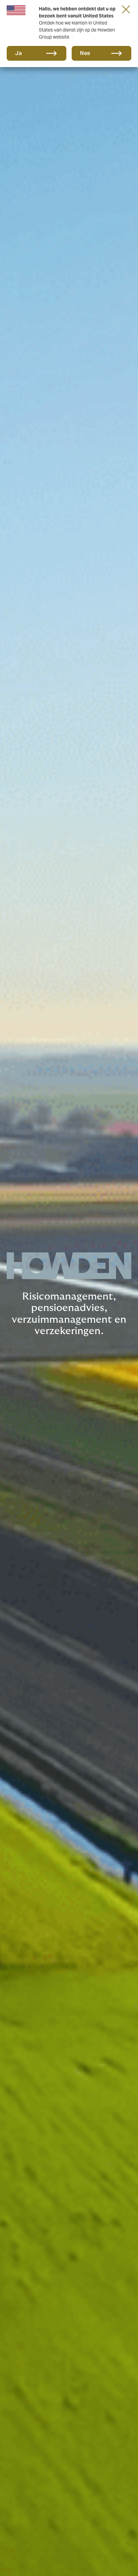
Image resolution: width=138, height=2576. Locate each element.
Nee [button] (85, 53)
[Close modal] (126, 9)
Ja (18, 53)
